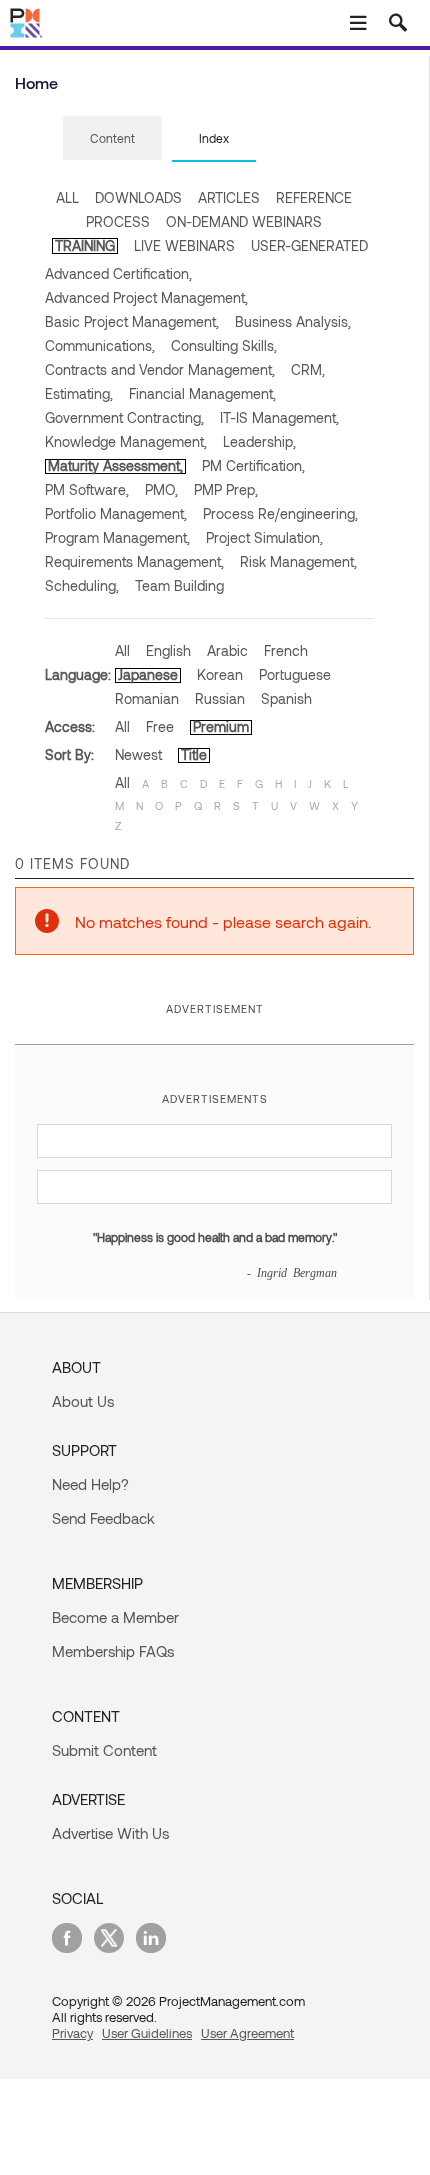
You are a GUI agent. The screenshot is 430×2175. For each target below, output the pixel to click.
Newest (138, 754)
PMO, (161, 489)
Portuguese (295, 674)
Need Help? (90, 1484)
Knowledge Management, (126, 441)
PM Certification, (253, 465)
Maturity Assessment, (115, 465)
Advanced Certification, (118, 273)
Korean (220, 674)
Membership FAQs (113, 1651)
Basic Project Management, (132, 321)
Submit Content (104, 1750)
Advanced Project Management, (146, 297)
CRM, (308, 369)
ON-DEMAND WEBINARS (244, 221)
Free (160, 726)
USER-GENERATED (309, 245)
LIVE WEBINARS (184, 245)
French (286, 650)
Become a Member (115, 1617)
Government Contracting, (124, 417)
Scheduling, (82, 585)
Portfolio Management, (116, 513)
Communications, (100, 345)
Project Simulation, (264, 537)
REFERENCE (314, 197)
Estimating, (79, 393)
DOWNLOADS (138, 197)
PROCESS (118, 221)
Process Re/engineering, (280, 513)
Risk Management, (298, 561)
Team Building (179, 585)
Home (36, 82)
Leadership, (259, 441)
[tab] (112, 139)
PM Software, (87, 489)
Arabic (227, 650)
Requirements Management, (134, 561)
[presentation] (112, 138)
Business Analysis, (293, 321)
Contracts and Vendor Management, (160, 369)
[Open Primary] (358, 23)
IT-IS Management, (279, 417)
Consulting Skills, (224, 345)
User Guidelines (147, 2033)
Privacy (72, 2033)
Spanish (286, 698)
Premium (221, 726)
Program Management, (117, 537)
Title (194, 754)
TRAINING (85, 245)
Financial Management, (202, 393)
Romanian (147, 698)
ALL (67, 197)
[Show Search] (398, 23)
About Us (83, 1401)
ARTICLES (229, 197)
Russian (220, 698)
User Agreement (247, 2033)
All (122, 650)
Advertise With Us (110, 1833)
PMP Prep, (226, 489)
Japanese (148, 674)
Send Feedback (103, 1518)
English (168, 650)
